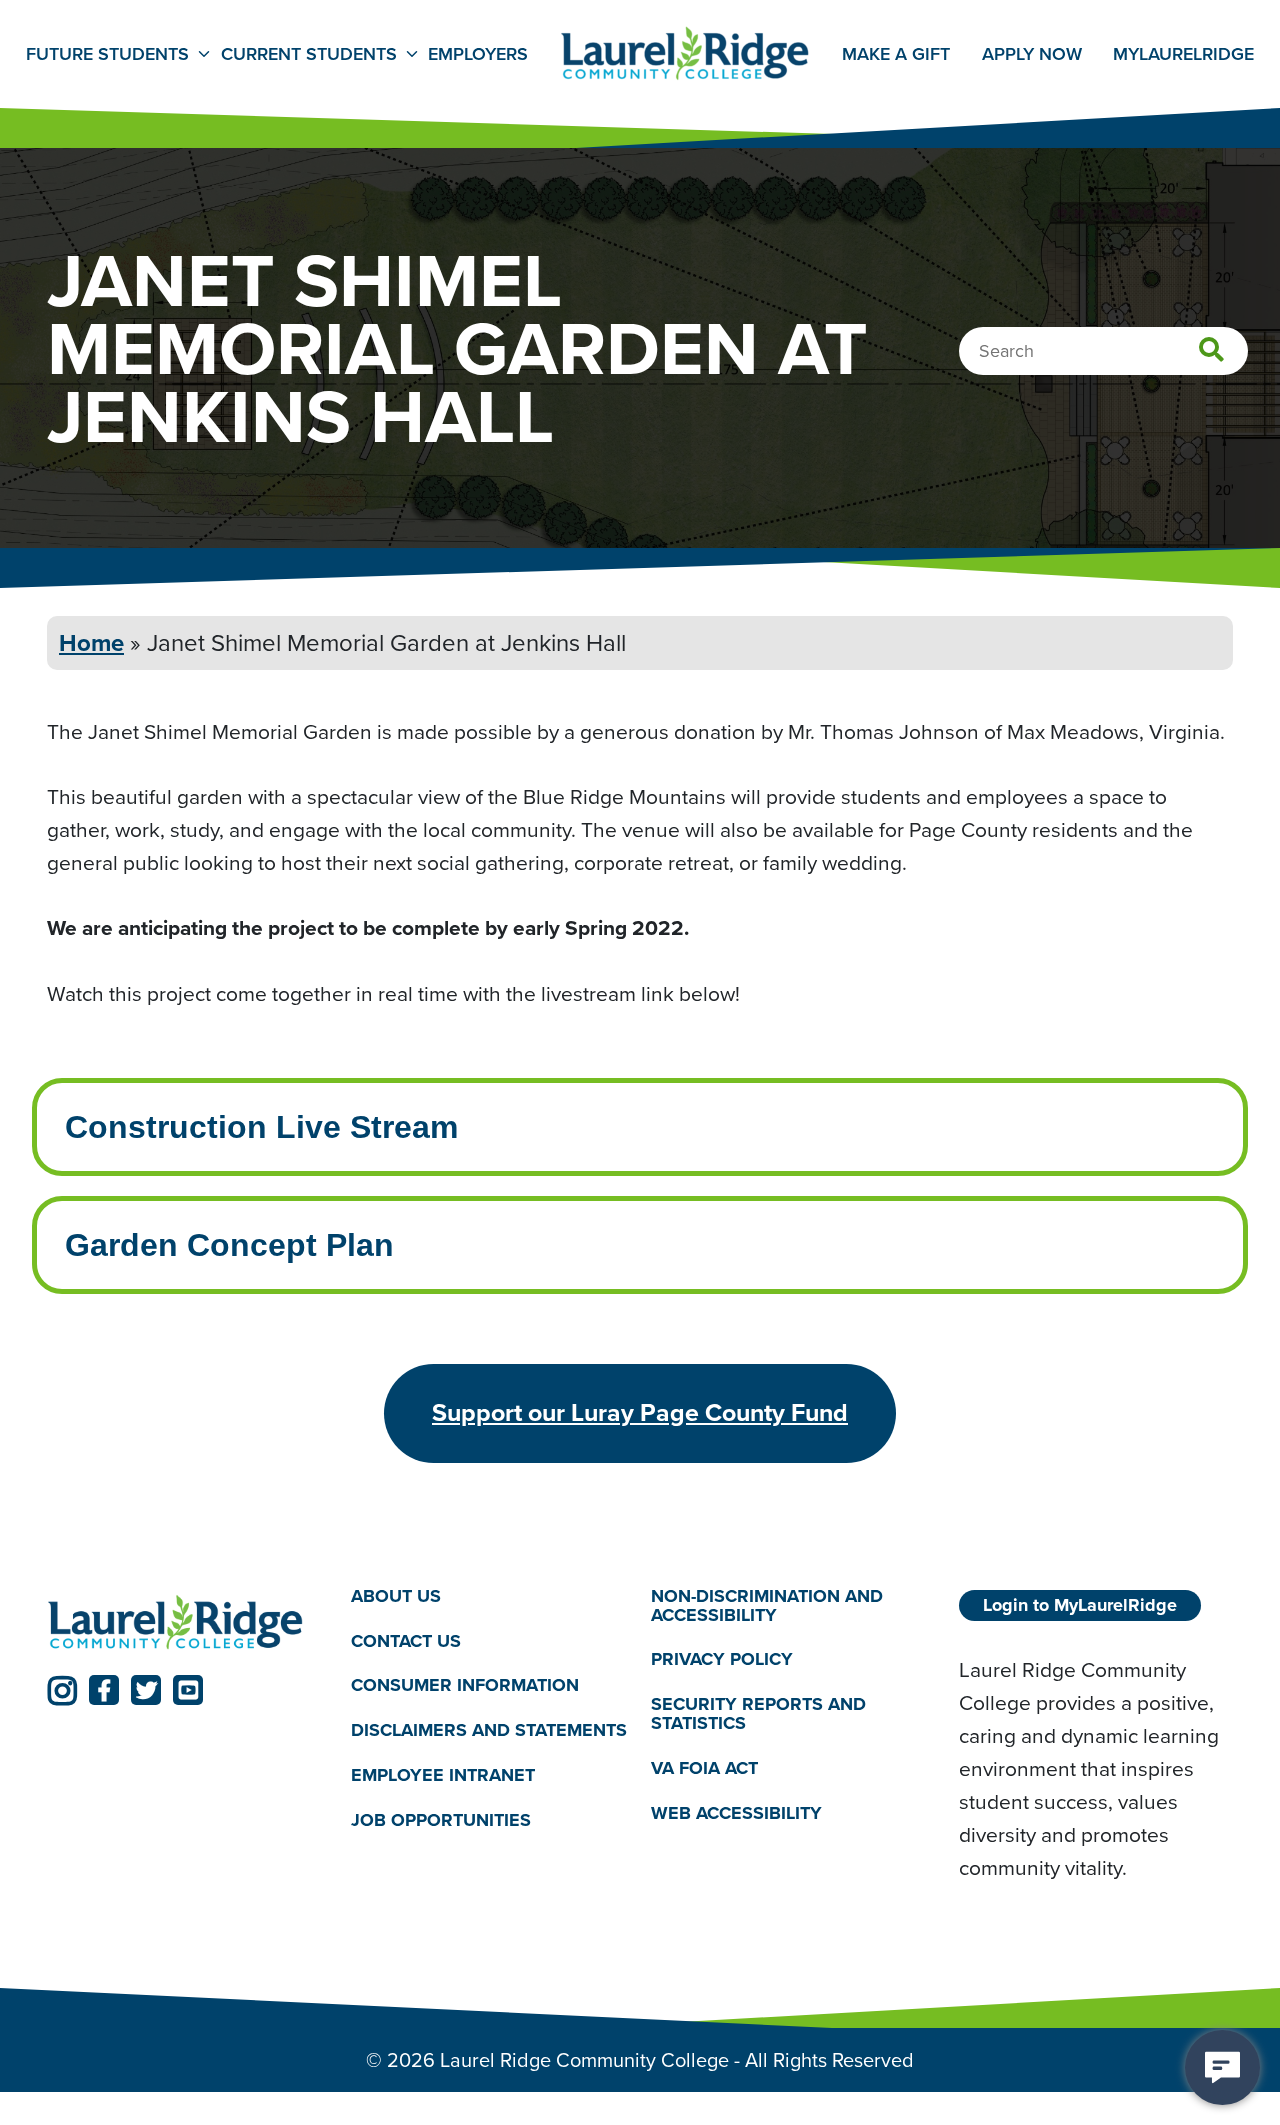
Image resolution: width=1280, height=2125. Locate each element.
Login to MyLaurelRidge (1080, 1605)
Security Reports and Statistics (758, 1713)
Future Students (107, 54)
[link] (62, 1690)
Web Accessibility (736, 1813)
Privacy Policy (722, 1659)
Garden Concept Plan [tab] (229, 1245)
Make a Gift (896, 54)
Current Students (309, 54)
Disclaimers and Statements (489, 1730)
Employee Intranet (443, 1775)
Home (91, 642)
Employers (478, 54)
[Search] (1211, 351)
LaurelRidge (1183, 54)
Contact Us (406, 1641)
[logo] (176, 1623)
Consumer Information (465, 1685)
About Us (396, 1596)
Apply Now (1032, 54)
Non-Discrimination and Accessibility (767, 1605)
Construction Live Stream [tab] (261, 1127)
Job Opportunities (441, 1820)
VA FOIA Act (704, 1768)
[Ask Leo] (1222, 2067)
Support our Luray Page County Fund (640, 1412)
